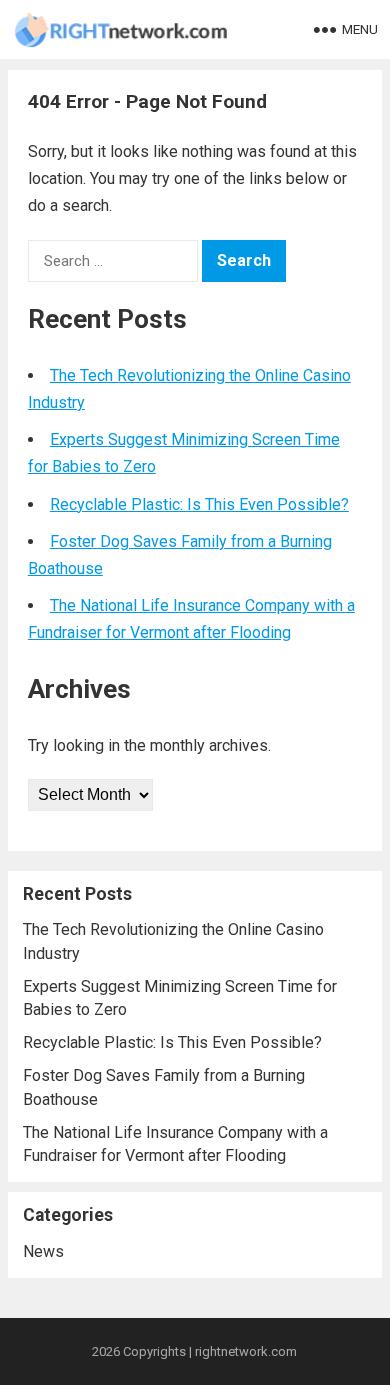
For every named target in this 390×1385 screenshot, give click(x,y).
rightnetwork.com (246, 1351)
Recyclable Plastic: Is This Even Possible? (199, 504)
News (43, 1251)
